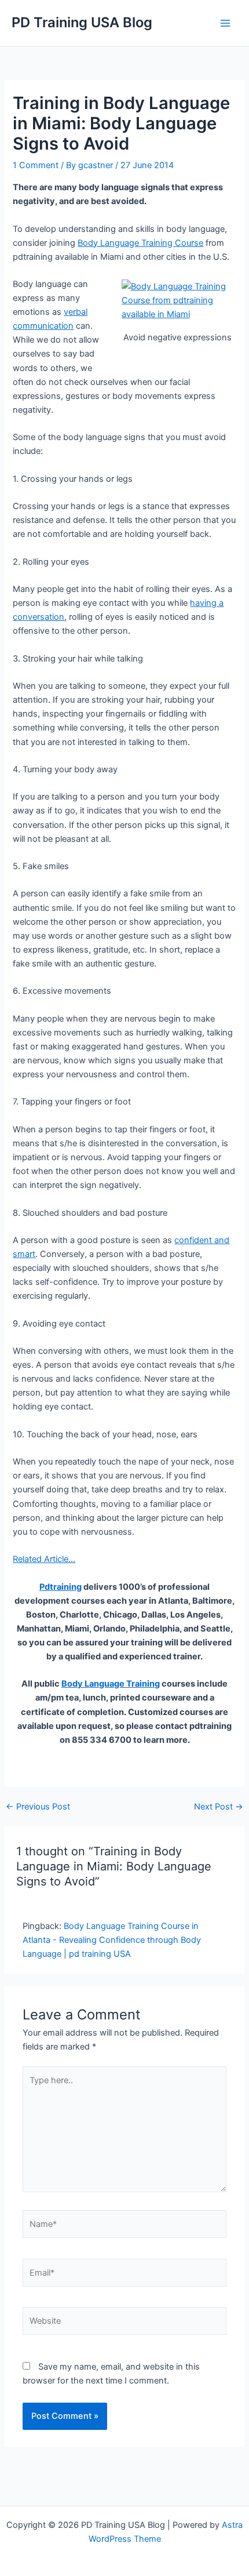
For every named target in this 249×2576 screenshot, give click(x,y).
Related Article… (44, 1559)
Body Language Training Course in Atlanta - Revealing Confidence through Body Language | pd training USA (112, 1940)
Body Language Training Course (140, 243)
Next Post (219, 1807)
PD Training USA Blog (82, 22)
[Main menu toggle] (225, 23)
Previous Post (38, 1807)
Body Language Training (111, 1684)
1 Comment (36, 165)
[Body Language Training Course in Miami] (178, 300)
